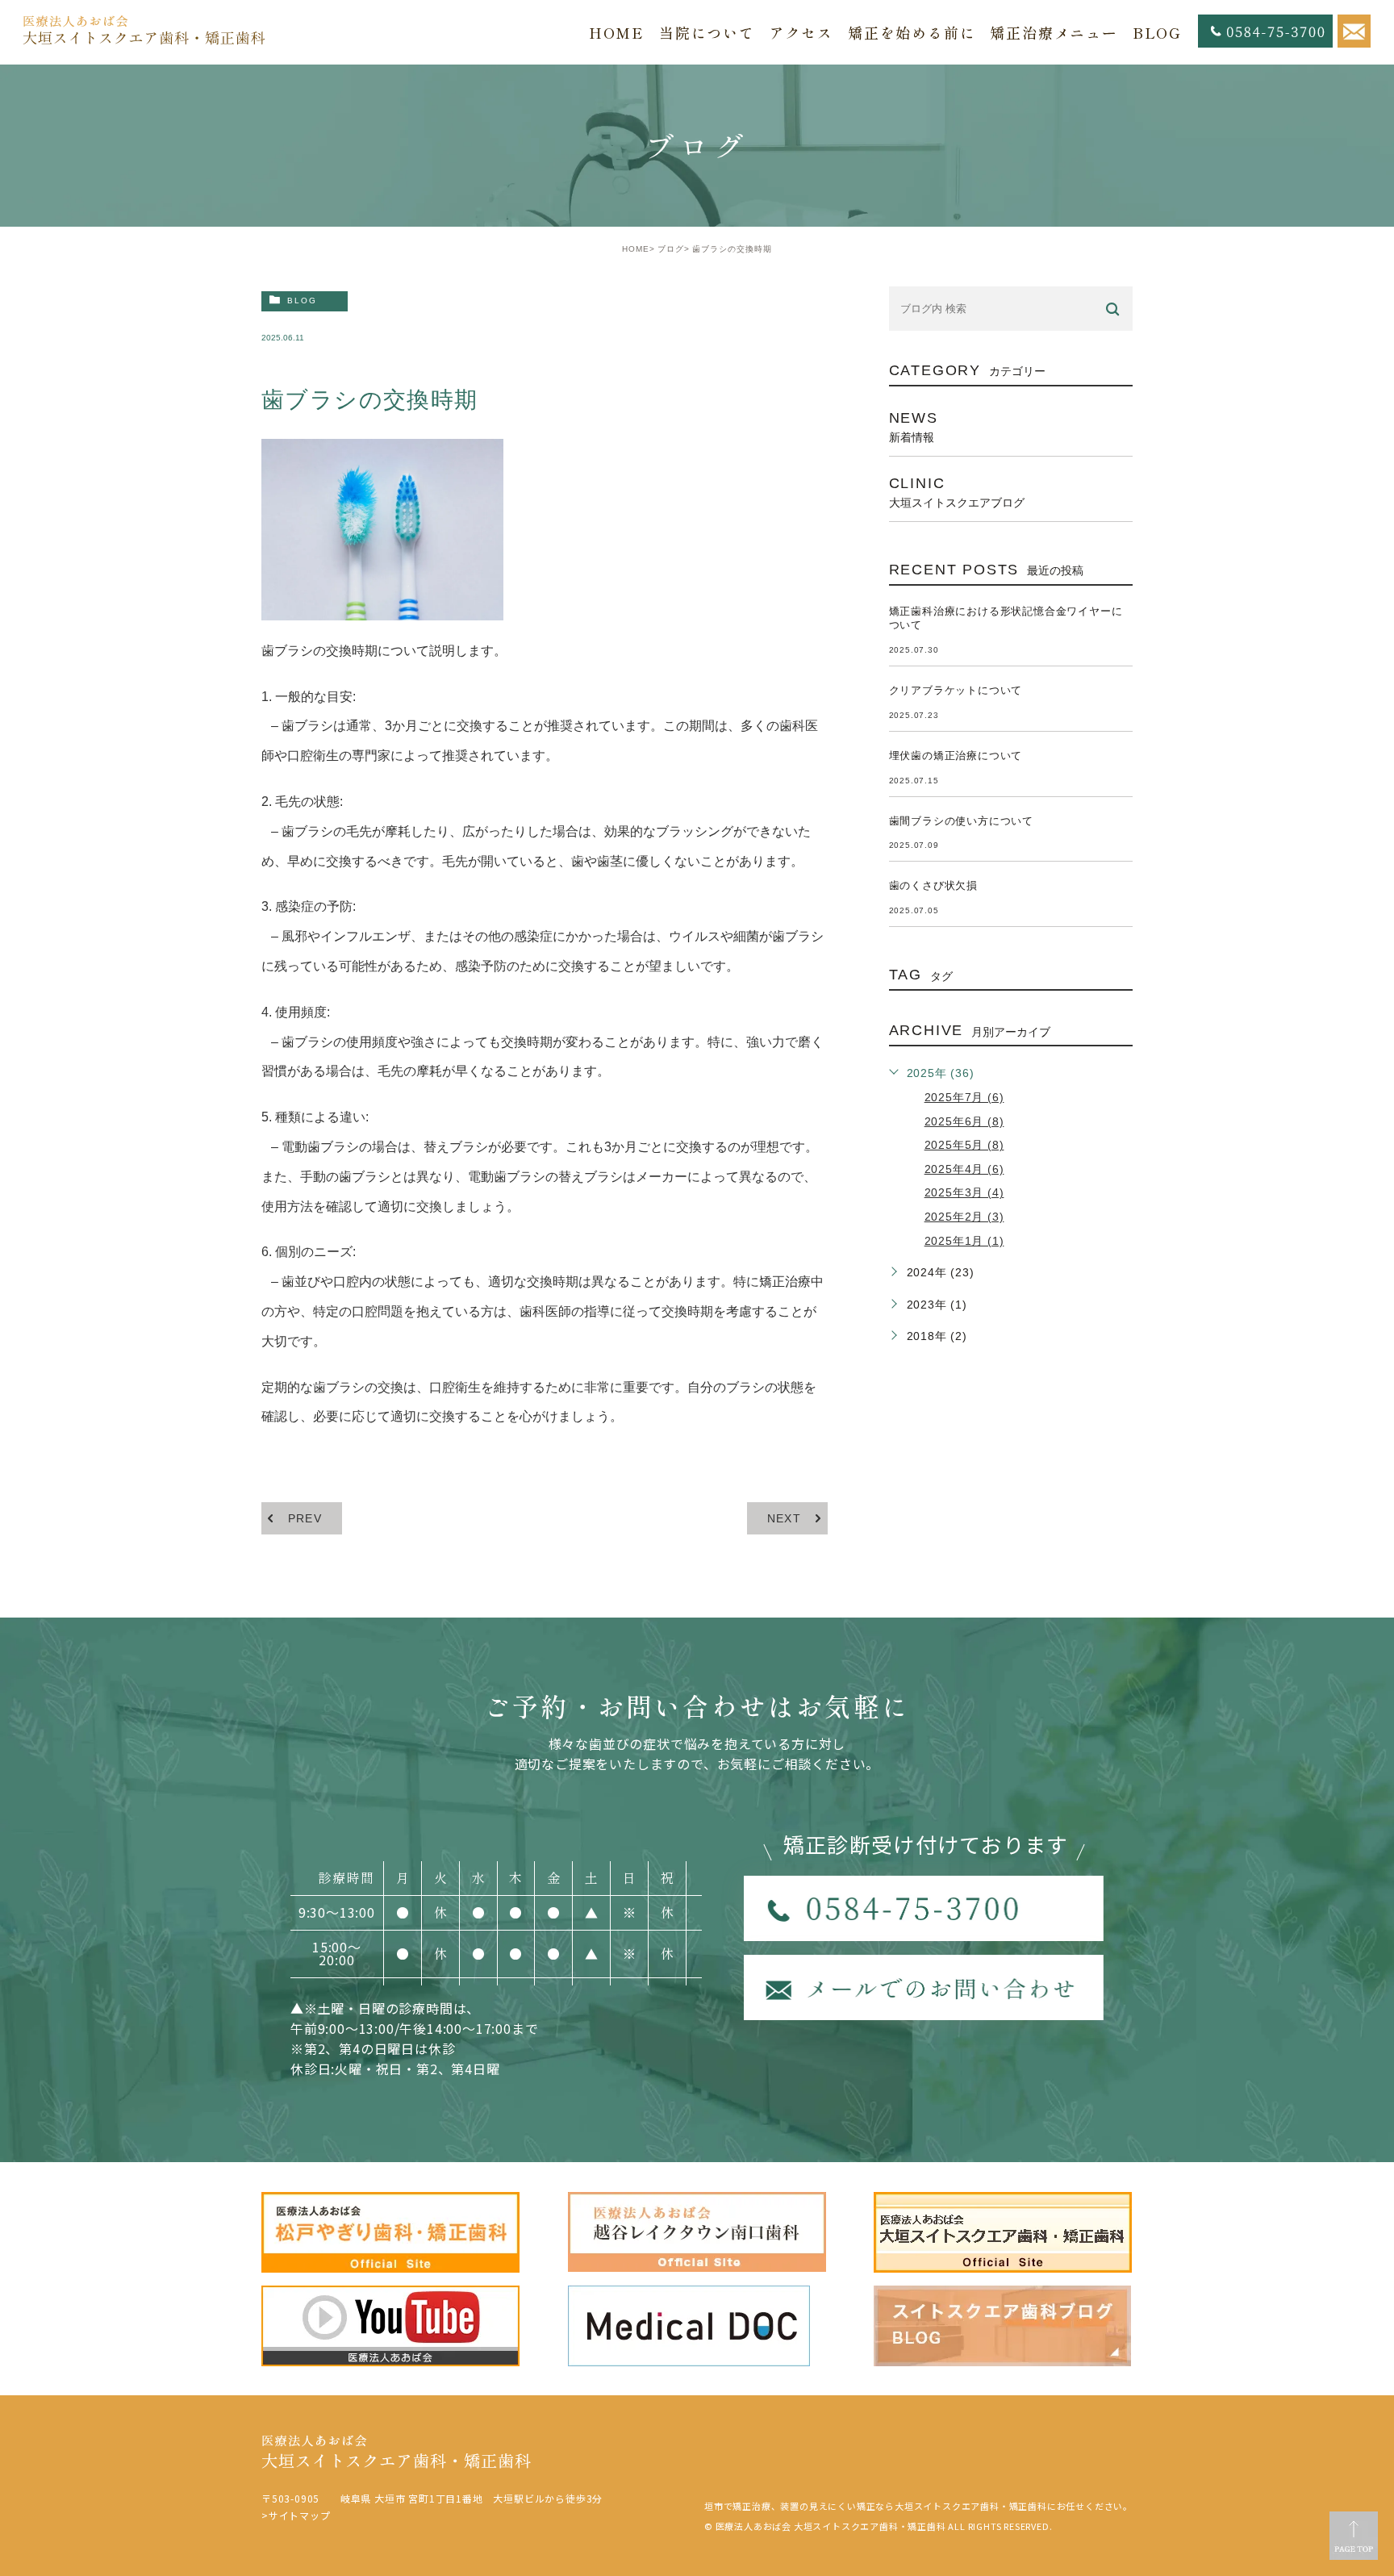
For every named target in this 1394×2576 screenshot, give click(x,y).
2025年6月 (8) (964, 1121)
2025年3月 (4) (964, 1192)
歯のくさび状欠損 (933, 885)
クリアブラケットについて (956, 690)
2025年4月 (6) (964, 1169)
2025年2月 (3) (964, 1217)
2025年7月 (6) (964, 1097)
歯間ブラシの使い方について (961, 821)
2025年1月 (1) (964, 1241)
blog (302, 301)
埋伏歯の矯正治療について (956, 756)
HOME (636, 249)
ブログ (671, 249)
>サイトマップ (296, 2515)
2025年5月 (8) (964, 1145)
